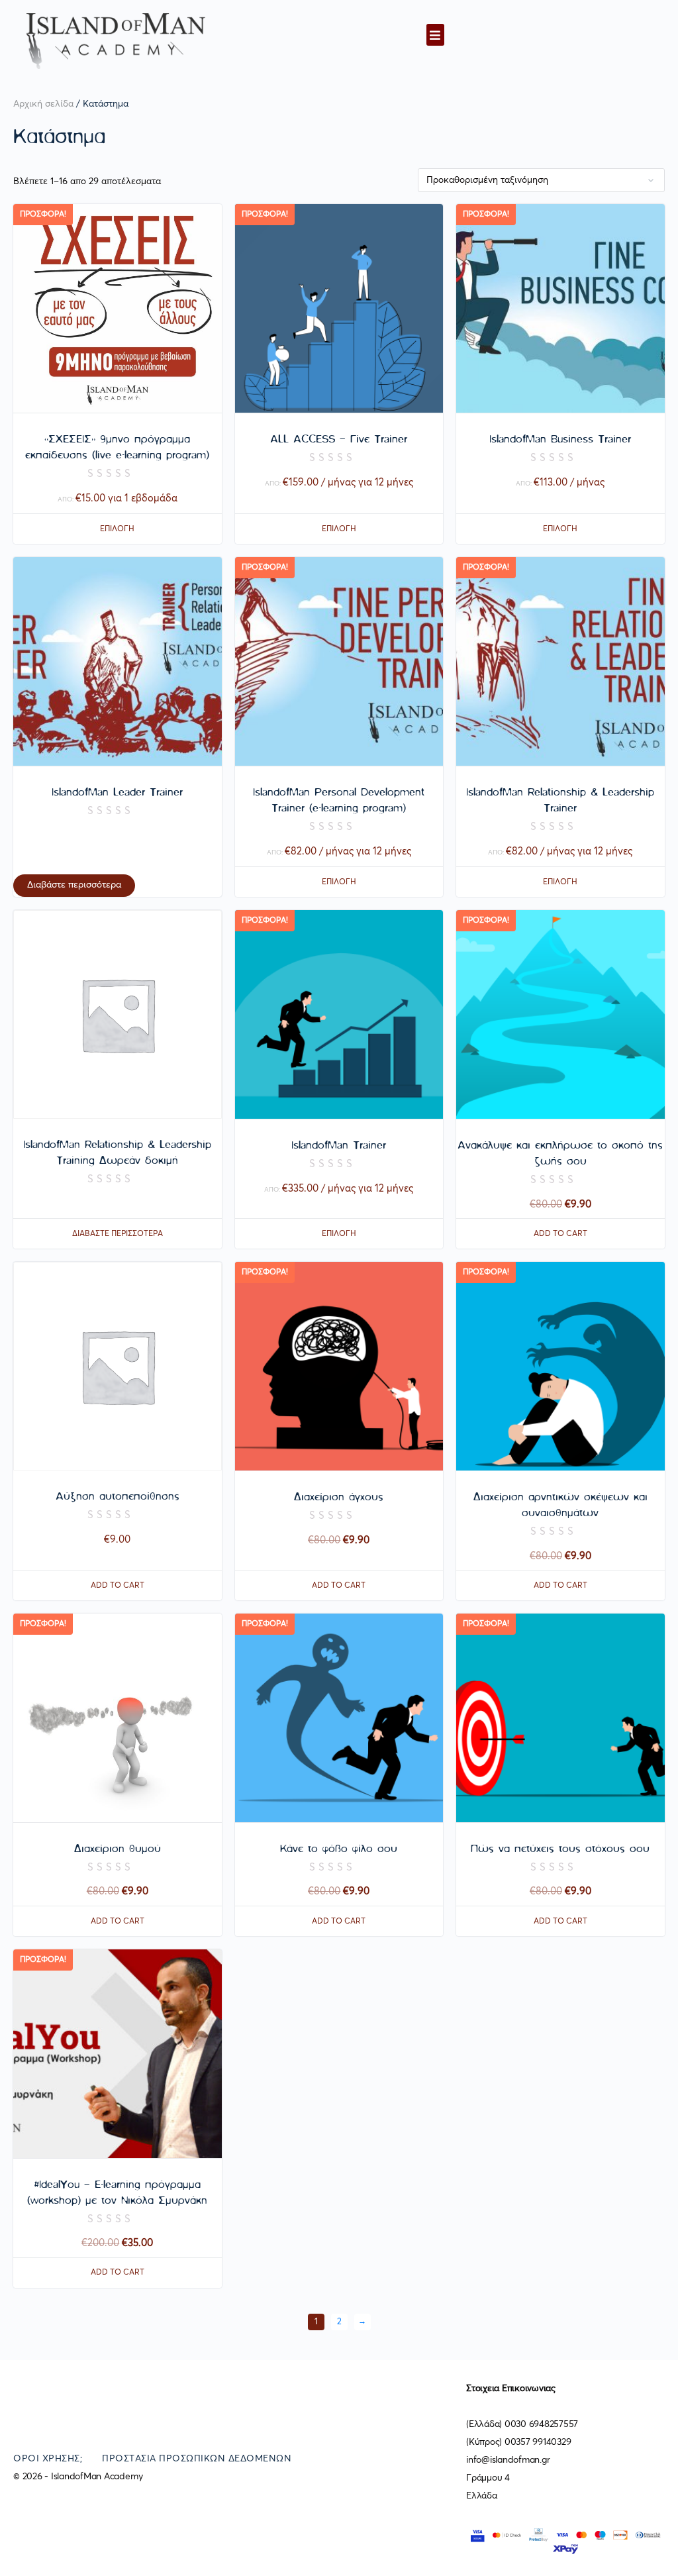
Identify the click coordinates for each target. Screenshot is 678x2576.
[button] (435, 35)
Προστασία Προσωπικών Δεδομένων (197, 2459)
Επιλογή (117, 529)
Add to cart (560, 1234)
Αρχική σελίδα (43, 104)
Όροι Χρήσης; (48, 2459)
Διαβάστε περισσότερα (74, 885)
